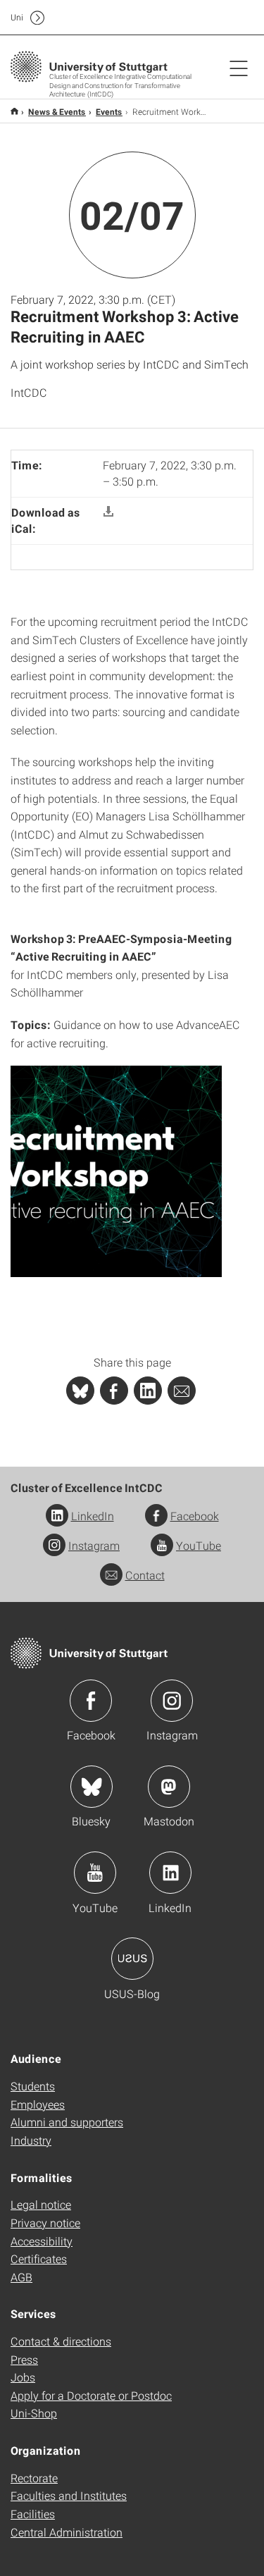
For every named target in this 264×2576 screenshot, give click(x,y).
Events (109, 111)
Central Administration (67, 2532)
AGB (21, 2277)
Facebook (195, 1516)
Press (24, 2359)
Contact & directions (61, 2341)
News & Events (57, 111)
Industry (31, 2140)
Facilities (33, 2514)
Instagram (94, 1545)
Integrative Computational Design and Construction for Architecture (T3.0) (14, 111)
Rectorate (34, 2478)
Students (33, 2086)
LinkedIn (93, 1516)
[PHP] (114, 1391)
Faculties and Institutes (69, 2495)
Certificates (39, 2258)
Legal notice (41, 2204)
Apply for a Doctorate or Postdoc (91, 2395)
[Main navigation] (239, 68)
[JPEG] (116, 1170)
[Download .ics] (108, 512)
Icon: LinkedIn (170, 1873)
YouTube (199, 1545)
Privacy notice (45, 2223)
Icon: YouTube (95, 1873)
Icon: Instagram (172, 1701)
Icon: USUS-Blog (132, 1959)
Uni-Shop (34, 2413)
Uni (17, 17)
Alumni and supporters (67, 2122)
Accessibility (42, 2241)
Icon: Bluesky (92, 1787)
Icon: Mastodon (169, 1787)
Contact (145, 1575)
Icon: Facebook (91, 1701)
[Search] (224, 18)
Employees (38, 2104)
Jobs (23, 2377)
